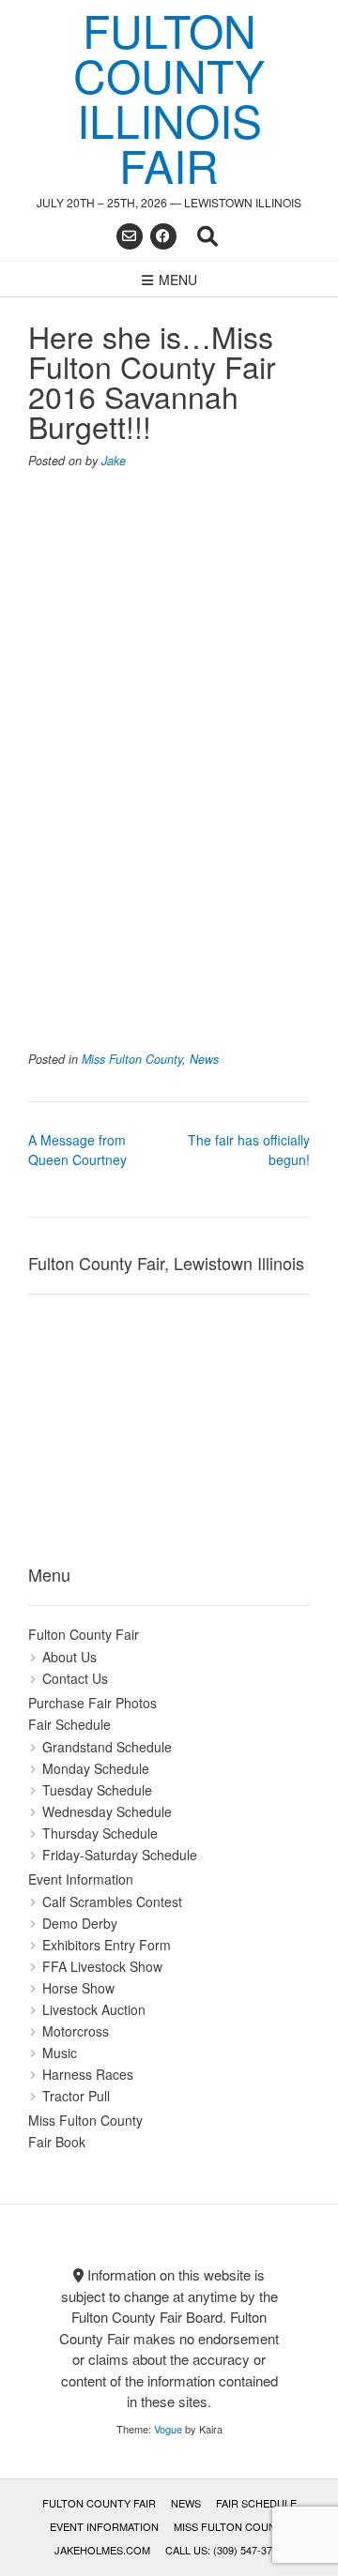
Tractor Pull (76, 2096)
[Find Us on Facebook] (163, 236)
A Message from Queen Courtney (77, 1150)
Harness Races (88, 2074)
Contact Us (75, 1678)
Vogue (168, 2429)
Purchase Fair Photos (92, 1703)
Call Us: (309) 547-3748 (224, 2550)
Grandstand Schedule (107, 1747)
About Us (69, 1657)
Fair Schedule (69, 1724)
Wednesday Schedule (107, 1811)
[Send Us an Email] (130, 236)
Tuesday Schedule (97, 1790)
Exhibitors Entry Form (107, 1945)
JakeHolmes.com (102, 2550)
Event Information (81, 1879)
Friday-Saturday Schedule (120, 1855)
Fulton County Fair (84, 1634)
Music (60, 2053)
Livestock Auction (94, 2009)
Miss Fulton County (132, 1059)
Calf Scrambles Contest (112, 1902)
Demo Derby (80, 1923)
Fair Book (57, 2142)
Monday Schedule (96, 1768)
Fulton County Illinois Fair (169, 98)
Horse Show (78, 1988)
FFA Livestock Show (102, 1966)
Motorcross (76, 2031)
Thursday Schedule (100, 1833)
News (204, 1059)
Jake (114, 461)
